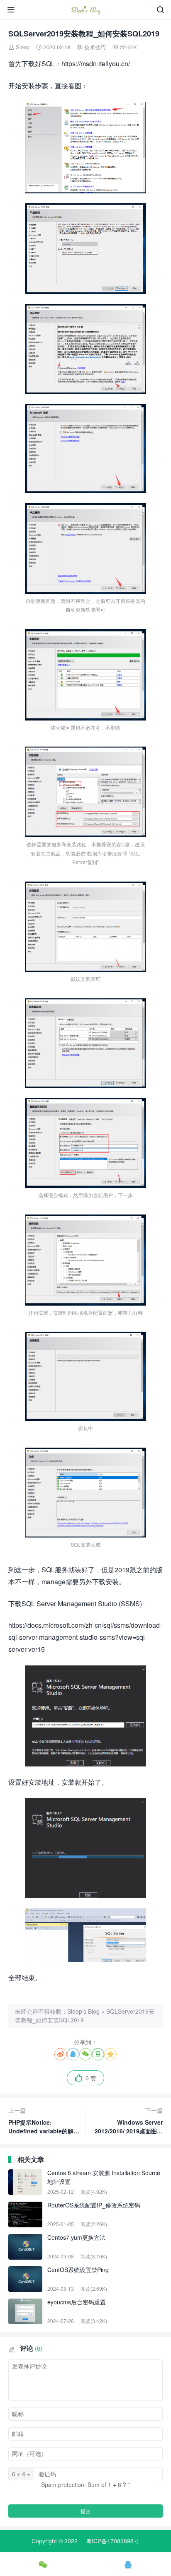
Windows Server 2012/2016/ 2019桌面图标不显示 (129, 2121)
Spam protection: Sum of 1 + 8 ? (84, 2484)
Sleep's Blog (83, 2011)
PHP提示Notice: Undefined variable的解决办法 (44, 2121)
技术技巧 (95, 47)
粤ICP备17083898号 (113, 2541)
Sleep (23, 47)
